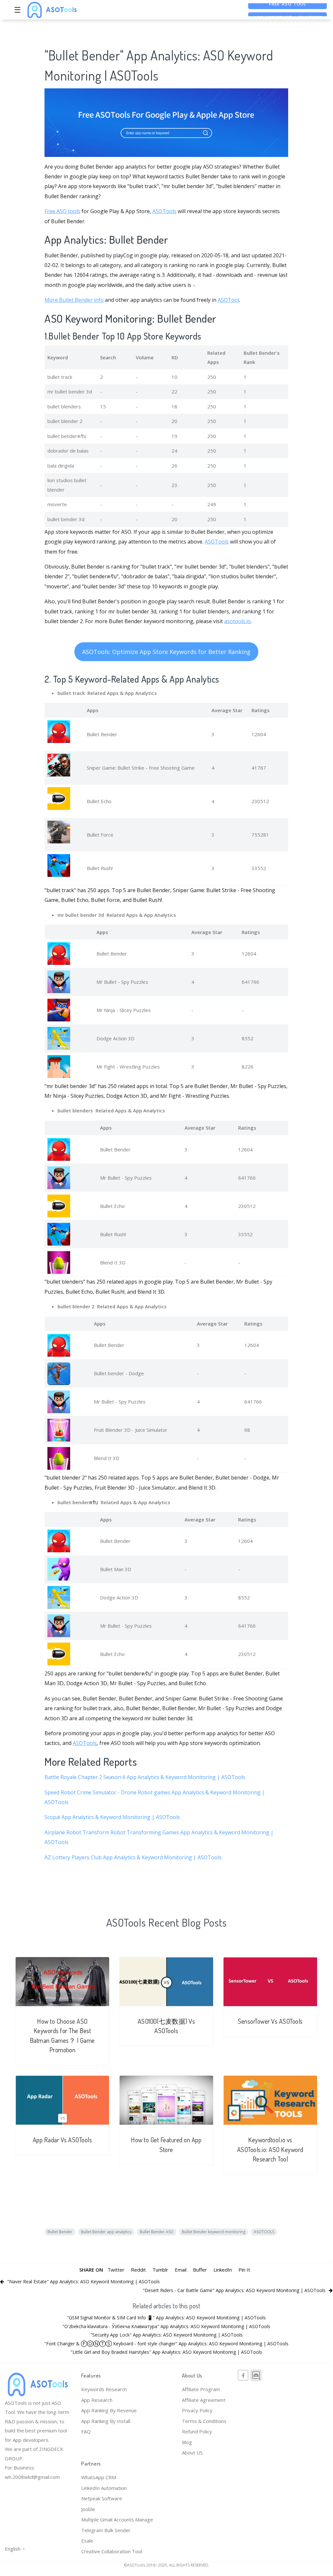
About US (192, 2453)
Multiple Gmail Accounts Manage (117, 2519)
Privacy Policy (197, 2410)
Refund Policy (197, 2431)
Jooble (88, 2509)
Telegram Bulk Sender (106, 2530)
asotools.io (237, 621)
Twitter (116, 2270)
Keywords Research (104, 2389)
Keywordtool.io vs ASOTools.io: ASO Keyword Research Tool (270, 2149)
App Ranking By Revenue (109, 2410)
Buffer (200, 2270)
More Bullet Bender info (74, 300)
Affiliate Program (201, 2389)
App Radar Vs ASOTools (63, 2140)
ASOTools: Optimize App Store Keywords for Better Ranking (166, 652)
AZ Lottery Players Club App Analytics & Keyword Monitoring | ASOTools (133, 1857)
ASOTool (228, 300)
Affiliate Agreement (204, 2400)
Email (181, 2270)
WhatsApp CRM (99, 2477)
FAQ (86, 2431)
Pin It (244, 2270)
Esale (87, 2541)
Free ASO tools (62, 211)
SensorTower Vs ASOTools (270, 2021)
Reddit (138, 2270)
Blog (187, 2442)
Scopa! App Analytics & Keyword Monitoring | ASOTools (112, 1817)
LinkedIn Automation (104, 2488)
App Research (97, 2400)
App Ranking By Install (106, 2421)
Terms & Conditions (204, 2421)
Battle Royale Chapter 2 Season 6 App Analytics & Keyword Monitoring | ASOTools (145, 1777)
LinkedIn (223, 2270)
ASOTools (164, 211)
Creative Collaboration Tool (112, 2551)
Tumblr (160, 2270)
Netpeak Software (102, 2498)
